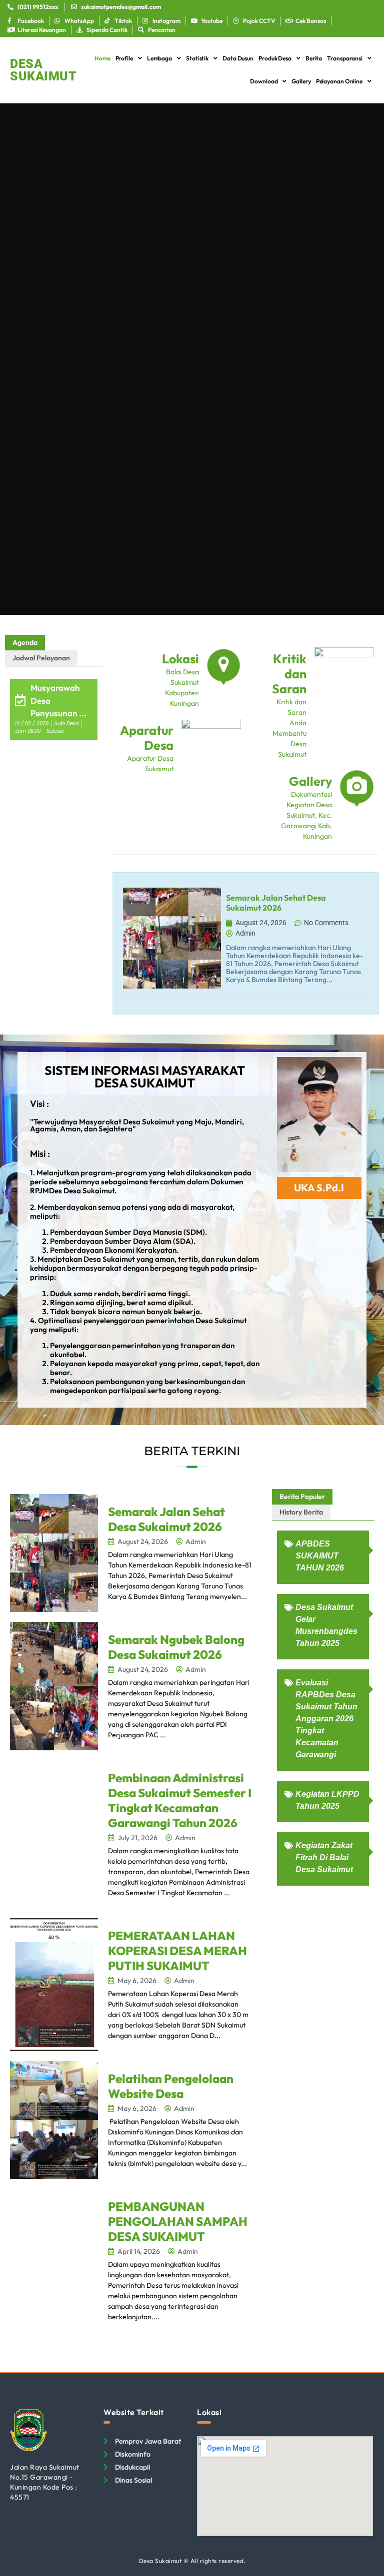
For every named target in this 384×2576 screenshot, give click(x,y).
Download (264, 81)
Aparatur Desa (147, 738)
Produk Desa (275, 58)
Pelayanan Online (339, 81)
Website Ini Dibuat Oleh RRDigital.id (367, 2404)
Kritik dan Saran (289, 674)
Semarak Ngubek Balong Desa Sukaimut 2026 (176, 1647)
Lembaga (159, 58)
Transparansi (345, 58)
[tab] (25, 643)
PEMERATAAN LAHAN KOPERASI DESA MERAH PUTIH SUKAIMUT (177, 1951)
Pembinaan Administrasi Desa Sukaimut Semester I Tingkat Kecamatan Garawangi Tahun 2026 (180, 1800)
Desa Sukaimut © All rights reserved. (192, 2561)
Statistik (197, 58)
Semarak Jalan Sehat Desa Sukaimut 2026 (166, 1519)
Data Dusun (238, 58)
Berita (314, 58)
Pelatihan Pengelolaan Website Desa (171, 2086)
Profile (124, 58)
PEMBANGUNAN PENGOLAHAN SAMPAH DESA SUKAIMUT (178, 2221)
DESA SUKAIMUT (43, 70)
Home (102, 58)
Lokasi (180, 659)
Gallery (301, 81)
